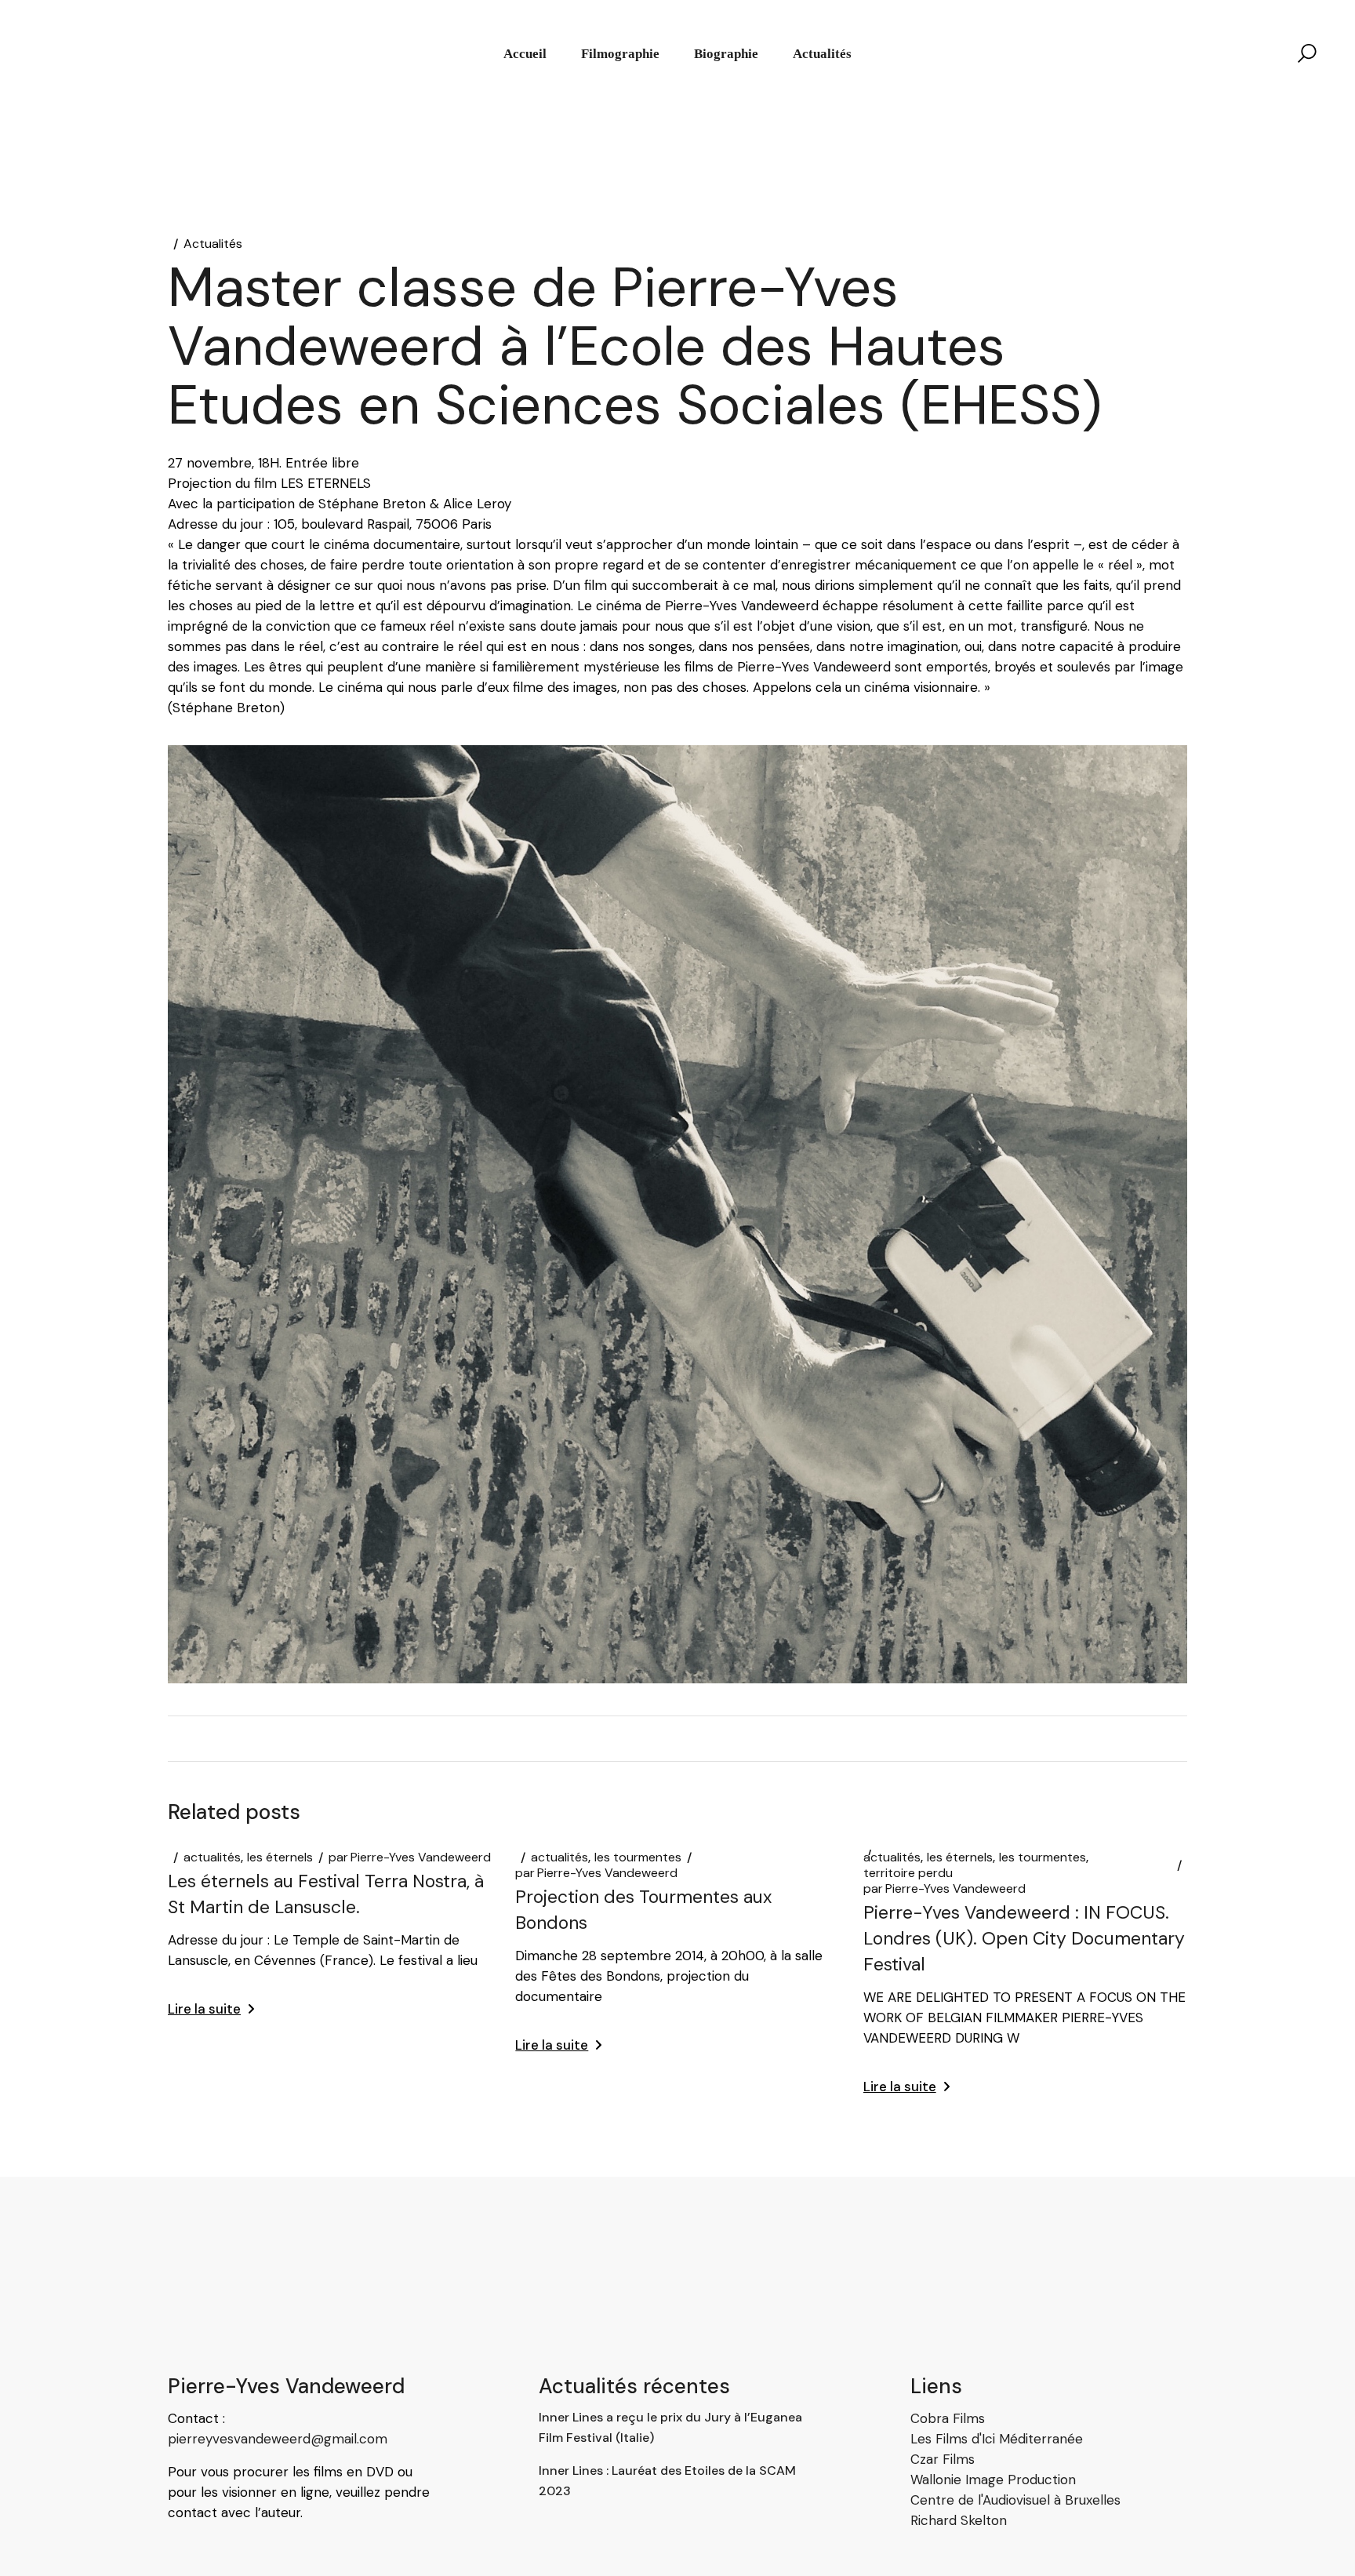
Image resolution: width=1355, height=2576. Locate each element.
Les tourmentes (638, 1857)
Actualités (213, 244)
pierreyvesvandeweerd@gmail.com (278, 2439)
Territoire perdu (908, 1873)
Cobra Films (948, 2418)
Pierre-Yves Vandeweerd (410, 1857)
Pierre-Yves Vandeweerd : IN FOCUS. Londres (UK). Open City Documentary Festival (1024, 1938)
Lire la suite (204, 2009)
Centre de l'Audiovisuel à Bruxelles (1015, 2500)
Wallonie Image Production (993, 2480)
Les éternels (280, 1857)
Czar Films (943, 2459)
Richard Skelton (959, 2520)
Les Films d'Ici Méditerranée (997, 2439)
